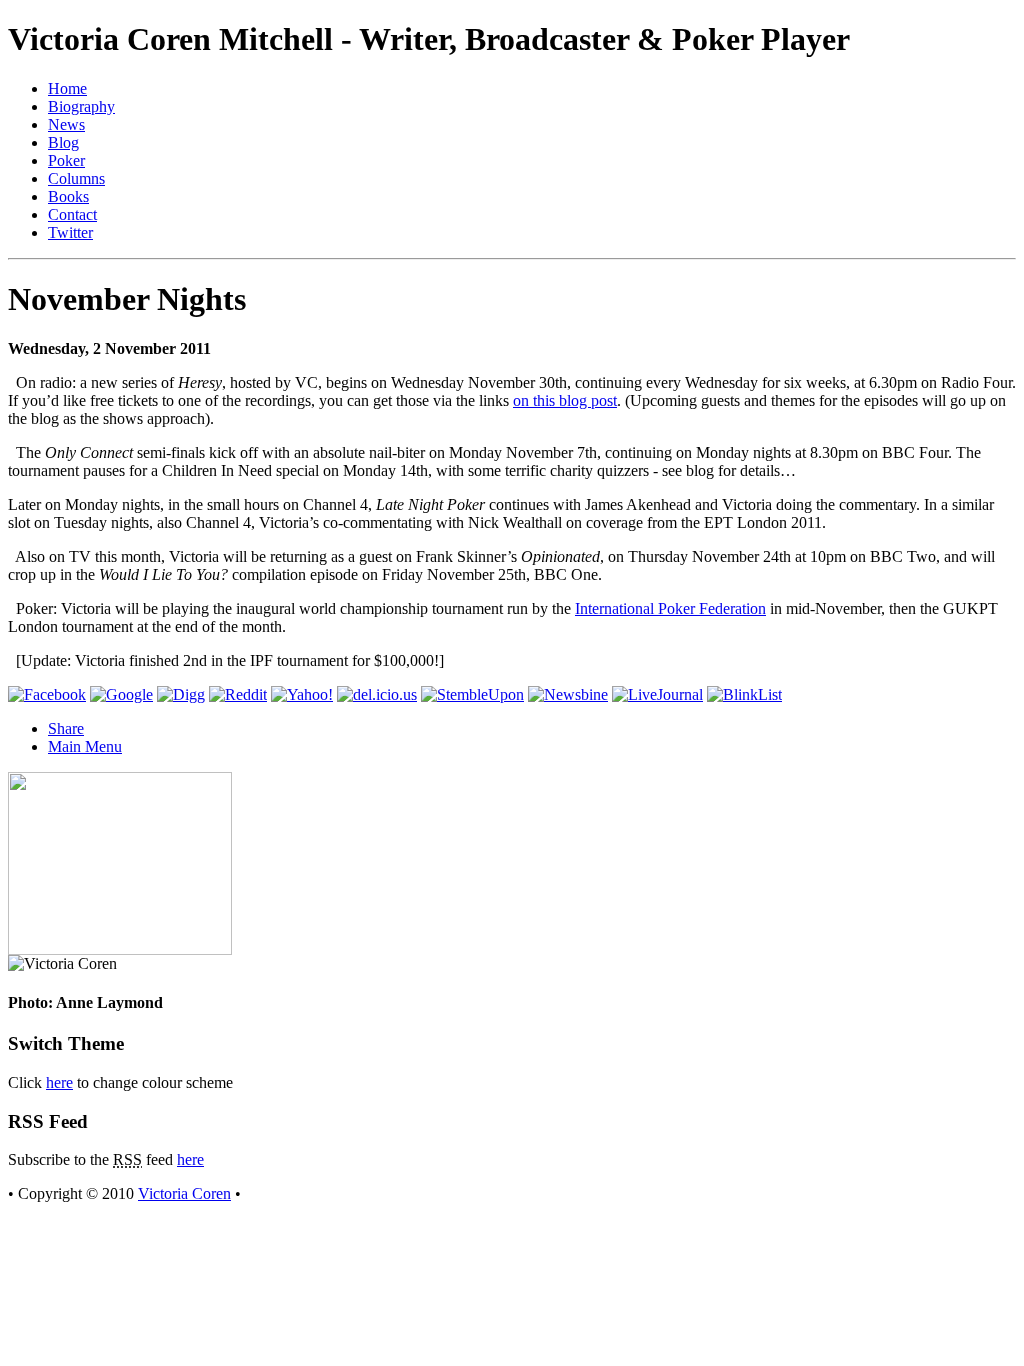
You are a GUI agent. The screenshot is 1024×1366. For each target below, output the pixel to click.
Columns (76, 178)
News (66, 124)
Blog (63, 142)
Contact (72, 214)
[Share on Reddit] (238, 694)
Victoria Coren (184, 1193)
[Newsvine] (568, 694)
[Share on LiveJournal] (657, 694)
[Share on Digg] (181, 694)
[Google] (121, 694)
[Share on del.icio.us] (377, 694)
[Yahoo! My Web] (302, 694)
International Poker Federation (670, 608)
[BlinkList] (744, 694)
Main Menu (85, 746)
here (59, 1082)
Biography (81, 106)
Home (67, 88)
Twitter (70, 232)
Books (68, 196)
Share (66, 728)
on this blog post (565, 400)
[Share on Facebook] (47, 694)
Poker (66, 160)
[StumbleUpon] (472, 694)
